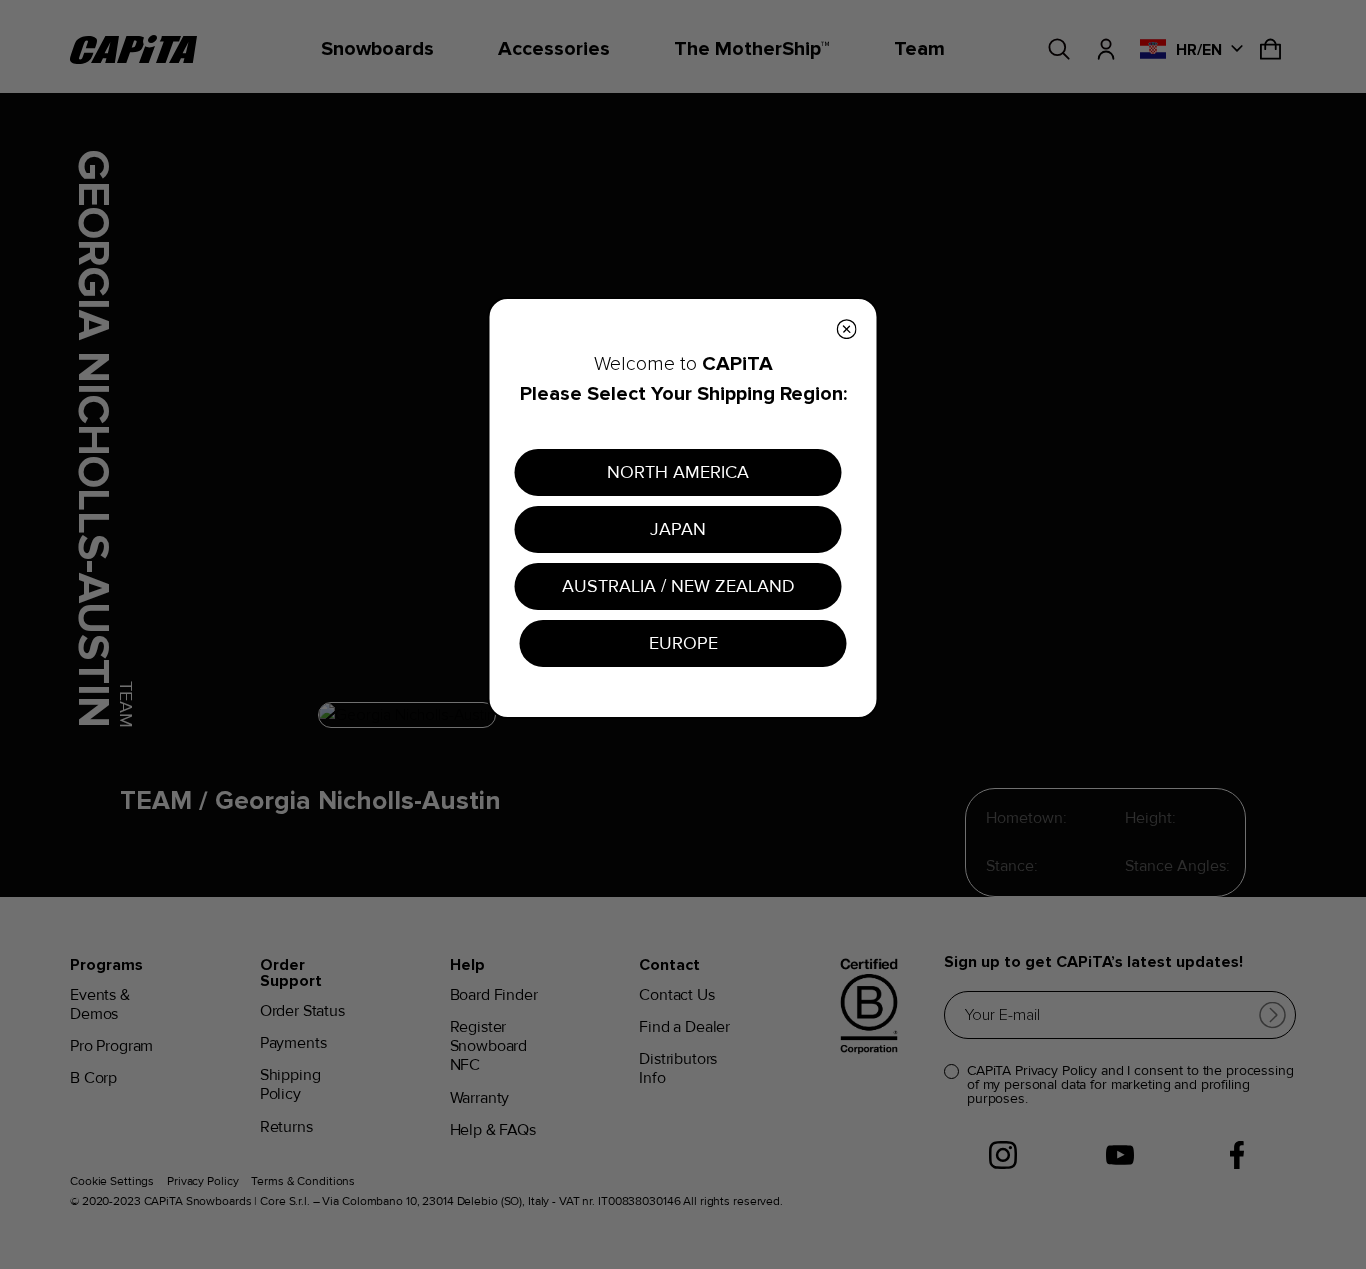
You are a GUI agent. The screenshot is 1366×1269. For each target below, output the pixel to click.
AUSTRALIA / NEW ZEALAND (678, 586)
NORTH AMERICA (678, 472)
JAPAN (678, 529)
